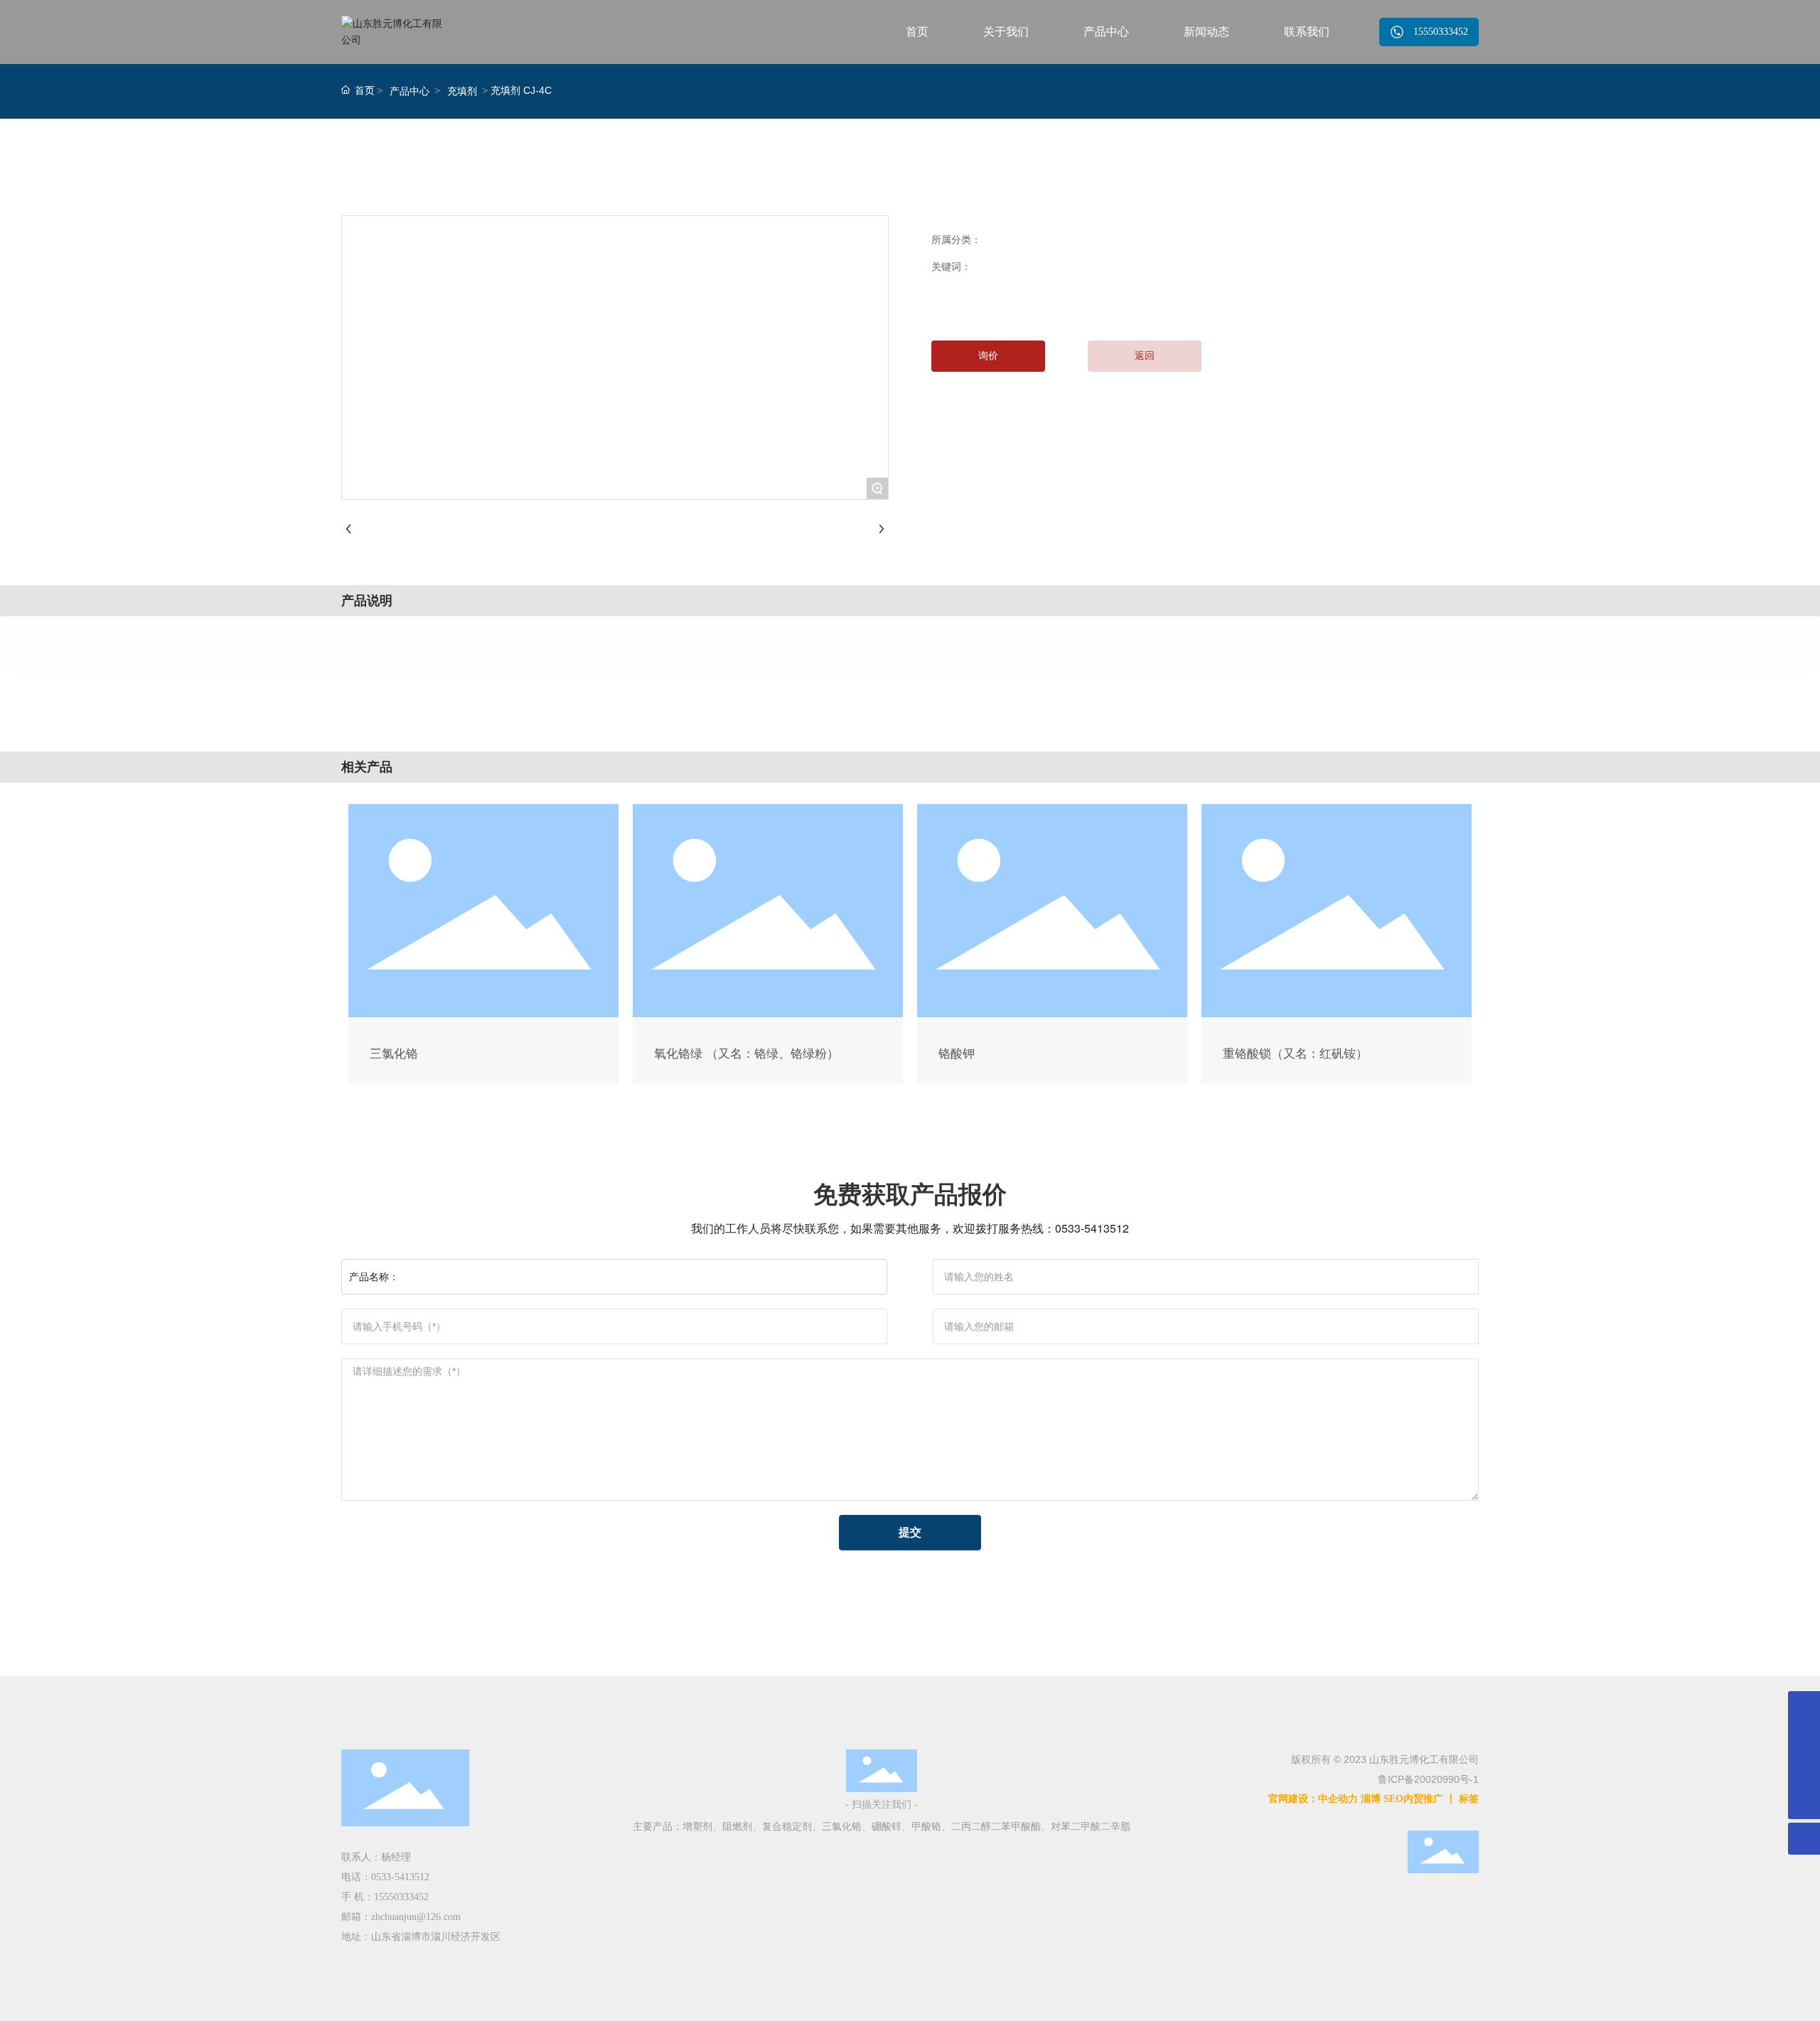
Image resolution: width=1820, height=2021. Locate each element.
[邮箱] (1804, 1707)
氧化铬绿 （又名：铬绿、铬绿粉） (746, 1054)
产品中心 (409, 91)
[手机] (1804, 1739)
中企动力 (1338, 1799)
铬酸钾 (957, 1054)
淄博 (1371, 1799)
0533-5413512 (1092, 1228)
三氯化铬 (394, 1054)
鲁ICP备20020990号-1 (1428, 1779)
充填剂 (462, 91)
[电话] (1804, 1771)
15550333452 (401, 1897)
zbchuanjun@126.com (416, 1917)
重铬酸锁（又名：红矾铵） (1295, 1054)
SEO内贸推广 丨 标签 (1431, 1799)
